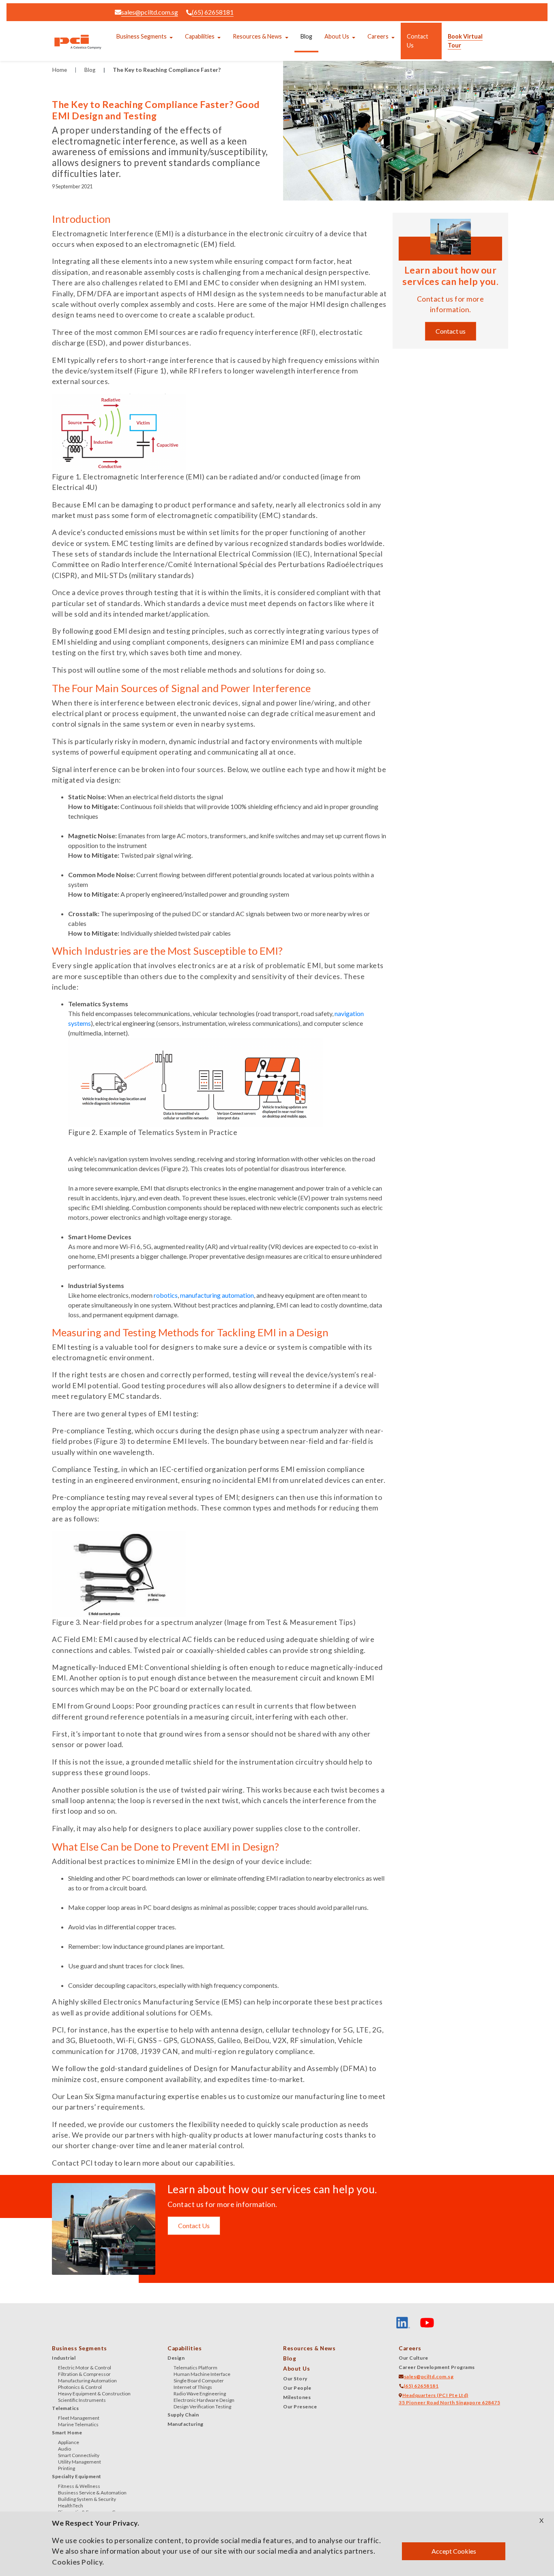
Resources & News (257, 36)
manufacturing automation (217, 1295)
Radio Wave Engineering (200, 2394)
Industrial (64, 2358)
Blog (306, 36)
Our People (297, 2388)
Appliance (69, 2442)
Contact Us (418, 41)
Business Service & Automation (92, 2493)
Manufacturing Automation (87, 2381)
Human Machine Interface (202, 2374)
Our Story (295, 2379)
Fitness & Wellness (79, 2486)
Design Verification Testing (202, 2407)
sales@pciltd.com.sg (150, 12)
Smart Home (67, 2433)
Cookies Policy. (78, 2562)
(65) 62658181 (213, 12)
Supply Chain (183, 2415)
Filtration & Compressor (84, 2374)
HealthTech (71, 2506)
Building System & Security (87, 2499)
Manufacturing (186, 2424)
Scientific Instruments (82, 2400)
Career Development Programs (437, 2367)
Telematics (65, 2408)
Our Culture (413, 2358)
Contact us (451, 331)
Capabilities (200, 36)
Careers (378, 36)
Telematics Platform (195, 2368)
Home (60, 70)
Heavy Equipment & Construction (94, 2394)
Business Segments (142, 36)
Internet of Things (193, 2387)
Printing (67, 2468)
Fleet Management (79, 2418)
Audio (64, 2449)
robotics (166, 1295)
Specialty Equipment (77, 2476)
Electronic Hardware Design (204, 2400)
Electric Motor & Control (85, 2368)
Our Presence (300, 2407)
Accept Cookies (454, 2551)
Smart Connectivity (79, 2455)
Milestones (297, 2397)
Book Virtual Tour (465, 41)
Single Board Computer (199, 2381)
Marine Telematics (78, 2424)
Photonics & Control (80, 2387)
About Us (337, 36)
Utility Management (79, 2462)
